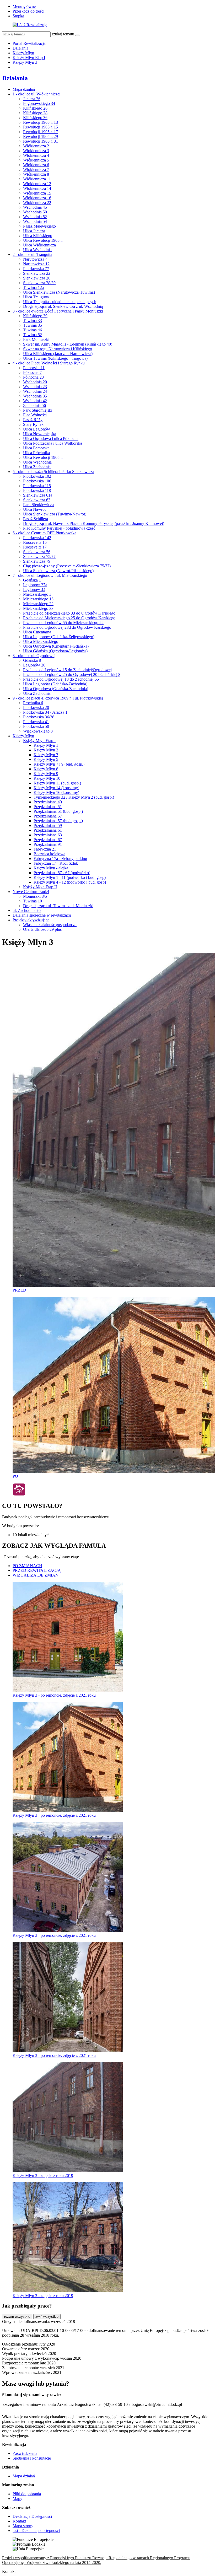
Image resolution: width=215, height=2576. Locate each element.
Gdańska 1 (32, 580)
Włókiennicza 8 (36, 174)
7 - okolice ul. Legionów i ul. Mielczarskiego (50, 575)
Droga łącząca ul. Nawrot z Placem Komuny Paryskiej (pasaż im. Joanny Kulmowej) (94, 523)
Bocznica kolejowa (49, 854)
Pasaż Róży (33, 420)
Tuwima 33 (33, 321)
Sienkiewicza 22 (37, 273)
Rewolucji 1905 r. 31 (41, 141)
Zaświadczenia (25, 2453)
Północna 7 (32, 372)
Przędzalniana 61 (48, 830)
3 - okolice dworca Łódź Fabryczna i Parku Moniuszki (58, 311)
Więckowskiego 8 (38, 731)
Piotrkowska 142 (37, 538)
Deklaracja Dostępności (32, 2516)
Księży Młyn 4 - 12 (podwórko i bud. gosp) (70, 882)
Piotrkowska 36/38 (39, 717)
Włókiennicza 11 (37, 179)
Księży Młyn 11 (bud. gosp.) (57, 783)
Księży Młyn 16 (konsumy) (56, 792)
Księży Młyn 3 (25, 62)
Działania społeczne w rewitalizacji (42, 915)
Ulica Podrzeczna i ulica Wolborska (53, 443)
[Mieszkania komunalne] (19, 1495)
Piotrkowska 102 (37, 476)
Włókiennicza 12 (37, 184)
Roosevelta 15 (35, 542)
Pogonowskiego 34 (39, 103)
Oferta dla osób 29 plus (42, 929)
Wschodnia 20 (35, 382)
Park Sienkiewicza (38, 505)
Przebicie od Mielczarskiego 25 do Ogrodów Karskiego (69, 618)
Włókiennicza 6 (36, 165)
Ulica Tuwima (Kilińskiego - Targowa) (55, 358)
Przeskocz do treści (28, 11)
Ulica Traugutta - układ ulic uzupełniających (60, 302)
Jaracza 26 (32, 99)
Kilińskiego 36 (35, 118)
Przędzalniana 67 (48, 840)
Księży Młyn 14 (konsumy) (56, 788)
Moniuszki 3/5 (35, 896)
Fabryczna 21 (45, 849)
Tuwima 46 (33, 330)
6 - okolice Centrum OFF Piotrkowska (44, 533)
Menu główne (24, 6)
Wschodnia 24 (35, 391)
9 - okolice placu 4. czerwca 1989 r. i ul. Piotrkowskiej (58, 698)
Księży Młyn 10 (47, 778)
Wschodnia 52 (35, 217)
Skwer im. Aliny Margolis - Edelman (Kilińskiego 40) (68, 344)
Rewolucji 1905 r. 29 (41, 136)
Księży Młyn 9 (46, 774)
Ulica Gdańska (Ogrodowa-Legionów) (55, 651)
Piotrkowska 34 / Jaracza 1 (45, 712)
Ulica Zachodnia (37, 467)
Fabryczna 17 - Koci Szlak (56, 863)
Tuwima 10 (33, 901)
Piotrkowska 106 (37, 481)
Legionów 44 (34, 590)
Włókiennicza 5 (36, 160)
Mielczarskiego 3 (37, 594)
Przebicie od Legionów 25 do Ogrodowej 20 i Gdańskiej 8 (72, 674)
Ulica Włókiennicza (39, 245)
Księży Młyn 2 (46, 750)
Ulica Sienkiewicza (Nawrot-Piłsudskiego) (58, 571)
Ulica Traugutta (36, 297)
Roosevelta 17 (35, 547)
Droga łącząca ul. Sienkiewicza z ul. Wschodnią (63, 306)
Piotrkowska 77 (36, 269)
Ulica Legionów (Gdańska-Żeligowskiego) (59, 637)
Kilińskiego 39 (35, 316)
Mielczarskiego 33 (38, 608)
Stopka (18, 16)
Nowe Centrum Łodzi (31, 892)
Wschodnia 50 (35, 212)
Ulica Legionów (37, 429)
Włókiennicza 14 (37, 188)
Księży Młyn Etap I (29, 58)
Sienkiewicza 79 (37, 561)
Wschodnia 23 (35, 387)
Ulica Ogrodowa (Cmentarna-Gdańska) (56, 646)
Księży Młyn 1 (46, 745)
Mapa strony (23, 2526)
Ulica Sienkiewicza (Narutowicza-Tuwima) (59, 292)
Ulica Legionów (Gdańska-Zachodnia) (55, 684)
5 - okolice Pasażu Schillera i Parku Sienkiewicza (53, 472)
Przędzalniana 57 (48, 816)
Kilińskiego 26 (35, 108)
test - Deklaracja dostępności (36, 2531)
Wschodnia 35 (35, 396)
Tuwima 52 (33, 335)
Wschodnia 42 (35, 401)
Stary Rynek (33, 424)
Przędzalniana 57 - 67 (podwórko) (62, 873)
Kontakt (19, 2521)
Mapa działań (24, 89)
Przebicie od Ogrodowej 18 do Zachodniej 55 (61, 679)
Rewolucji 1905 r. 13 (41, 122)
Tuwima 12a (33, 287)
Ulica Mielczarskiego (41, 641)
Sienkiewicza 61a (38, 495)
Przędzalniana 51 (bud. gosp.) (58, 811)
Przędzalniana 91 (48, 844)
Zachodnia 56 (34, 405)
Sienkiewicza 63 (37, 500)
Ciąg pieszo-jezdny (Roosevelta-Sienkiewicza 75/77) (67, 566)
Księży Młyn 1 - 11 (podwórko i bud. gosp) (70, 877)
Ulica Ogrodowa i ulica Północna (51, 439)
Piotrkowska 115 (37, 486)
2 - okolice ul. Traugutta (32, 254)
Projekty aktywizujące (31, 920)
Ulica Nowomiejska (40, 434)
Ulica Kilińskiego (38, 236)
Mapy (17, 2499)
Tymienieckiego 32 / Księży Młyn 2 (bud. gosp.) (74, 797)
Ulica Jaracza (34, 231)
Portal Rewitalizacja (29, 43)
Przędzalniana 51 (48, 807)
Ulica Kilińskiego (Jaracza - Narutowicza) (58, 354)
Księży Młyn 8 (46, 769)
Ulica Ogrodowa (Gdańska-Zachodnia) (56, 689)
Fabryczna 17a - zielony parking (60, 859)
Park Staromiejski (38, 410)
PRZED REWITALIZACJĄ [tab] (37, 1570)
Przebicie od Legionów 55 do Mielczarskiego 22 (63, 623)
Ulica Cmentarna (37, 632)
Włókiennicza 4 (36, 155)
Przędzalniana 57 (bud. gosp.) (58, 821)
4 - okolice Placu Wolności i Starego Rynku (49, 363)
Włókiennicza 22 (37, 203)
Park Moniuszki (36, 339)
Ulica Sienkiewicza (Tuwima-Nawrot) (55, 514)
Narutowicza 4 (35, 259)
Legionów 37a (35, 585)
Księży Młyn (23, 53)
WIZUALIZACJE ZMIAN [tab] (36, 1575)
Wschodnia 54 (35, 221)
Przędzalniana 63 (48, 835)
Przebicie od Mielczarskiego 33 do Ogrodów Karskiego (69, 613)
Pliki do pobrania (27, 2494)
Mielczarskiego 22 (38, 604)
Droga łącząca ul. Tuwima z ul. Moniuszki (58, 906)
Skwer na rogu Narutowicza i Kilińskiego (58, 349)
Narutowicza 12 (36, 264)
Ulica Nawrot (34, 509)
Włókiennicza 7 (36, 170)
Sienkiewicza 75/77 (39, 556)
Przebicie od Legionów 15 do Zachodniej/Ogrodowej (67, 670)
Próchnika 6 (33, 703)
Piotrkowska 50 (36, 726)
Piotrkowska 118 (37, 490)
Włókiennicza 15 (37, 193)
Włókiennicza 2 (36, 146)
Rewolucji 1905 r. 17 (41, 132)
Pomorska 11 (34, 368)
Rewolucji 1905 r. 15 (41, 127)
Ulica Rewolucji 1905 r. (43, 240)
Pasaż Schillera (36, 519)
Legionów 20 (34, 665)
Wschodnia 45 (35, 207)
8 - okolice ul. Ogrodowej (34, 656)
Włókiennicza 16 (37, 198)
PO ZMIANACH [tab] (27, 1566)
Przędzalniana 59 (48, 825)
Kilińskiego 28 (35, 113)
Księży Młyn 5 (46, 759)
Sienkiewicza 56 (37, 552)
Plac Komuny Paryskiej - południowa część (59, 528)
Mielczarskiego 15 (38, 599)
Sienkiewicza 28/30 (39, 283)
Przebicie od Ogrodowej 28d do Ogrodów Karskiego (67, 627)
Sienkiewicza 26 (37, 278)
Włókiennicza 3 (36, 151)
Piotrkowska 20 (36, 708)
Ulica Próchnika (36, 453)
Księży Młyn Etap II (40, 887)
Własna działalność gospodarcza (50, 925)
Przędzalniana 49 (48, 802)
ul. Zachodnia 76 (27, 910)
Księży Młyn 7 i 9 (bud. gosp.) (59, 764)
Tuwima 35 (33, 325)
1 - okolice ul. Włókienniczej (36, 94)
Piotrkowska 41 (36, 722)
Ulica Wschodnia (37, 250)
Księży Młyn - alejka (51, 868)
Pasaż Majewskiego (39, 226)
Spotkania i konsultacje (32, 2458)
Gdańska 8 (32, 660)
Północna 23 (33, 377)
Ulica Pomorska (36, 448)
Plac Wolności (35, 415)
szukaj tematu (63, 34)
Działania (20, 48)
